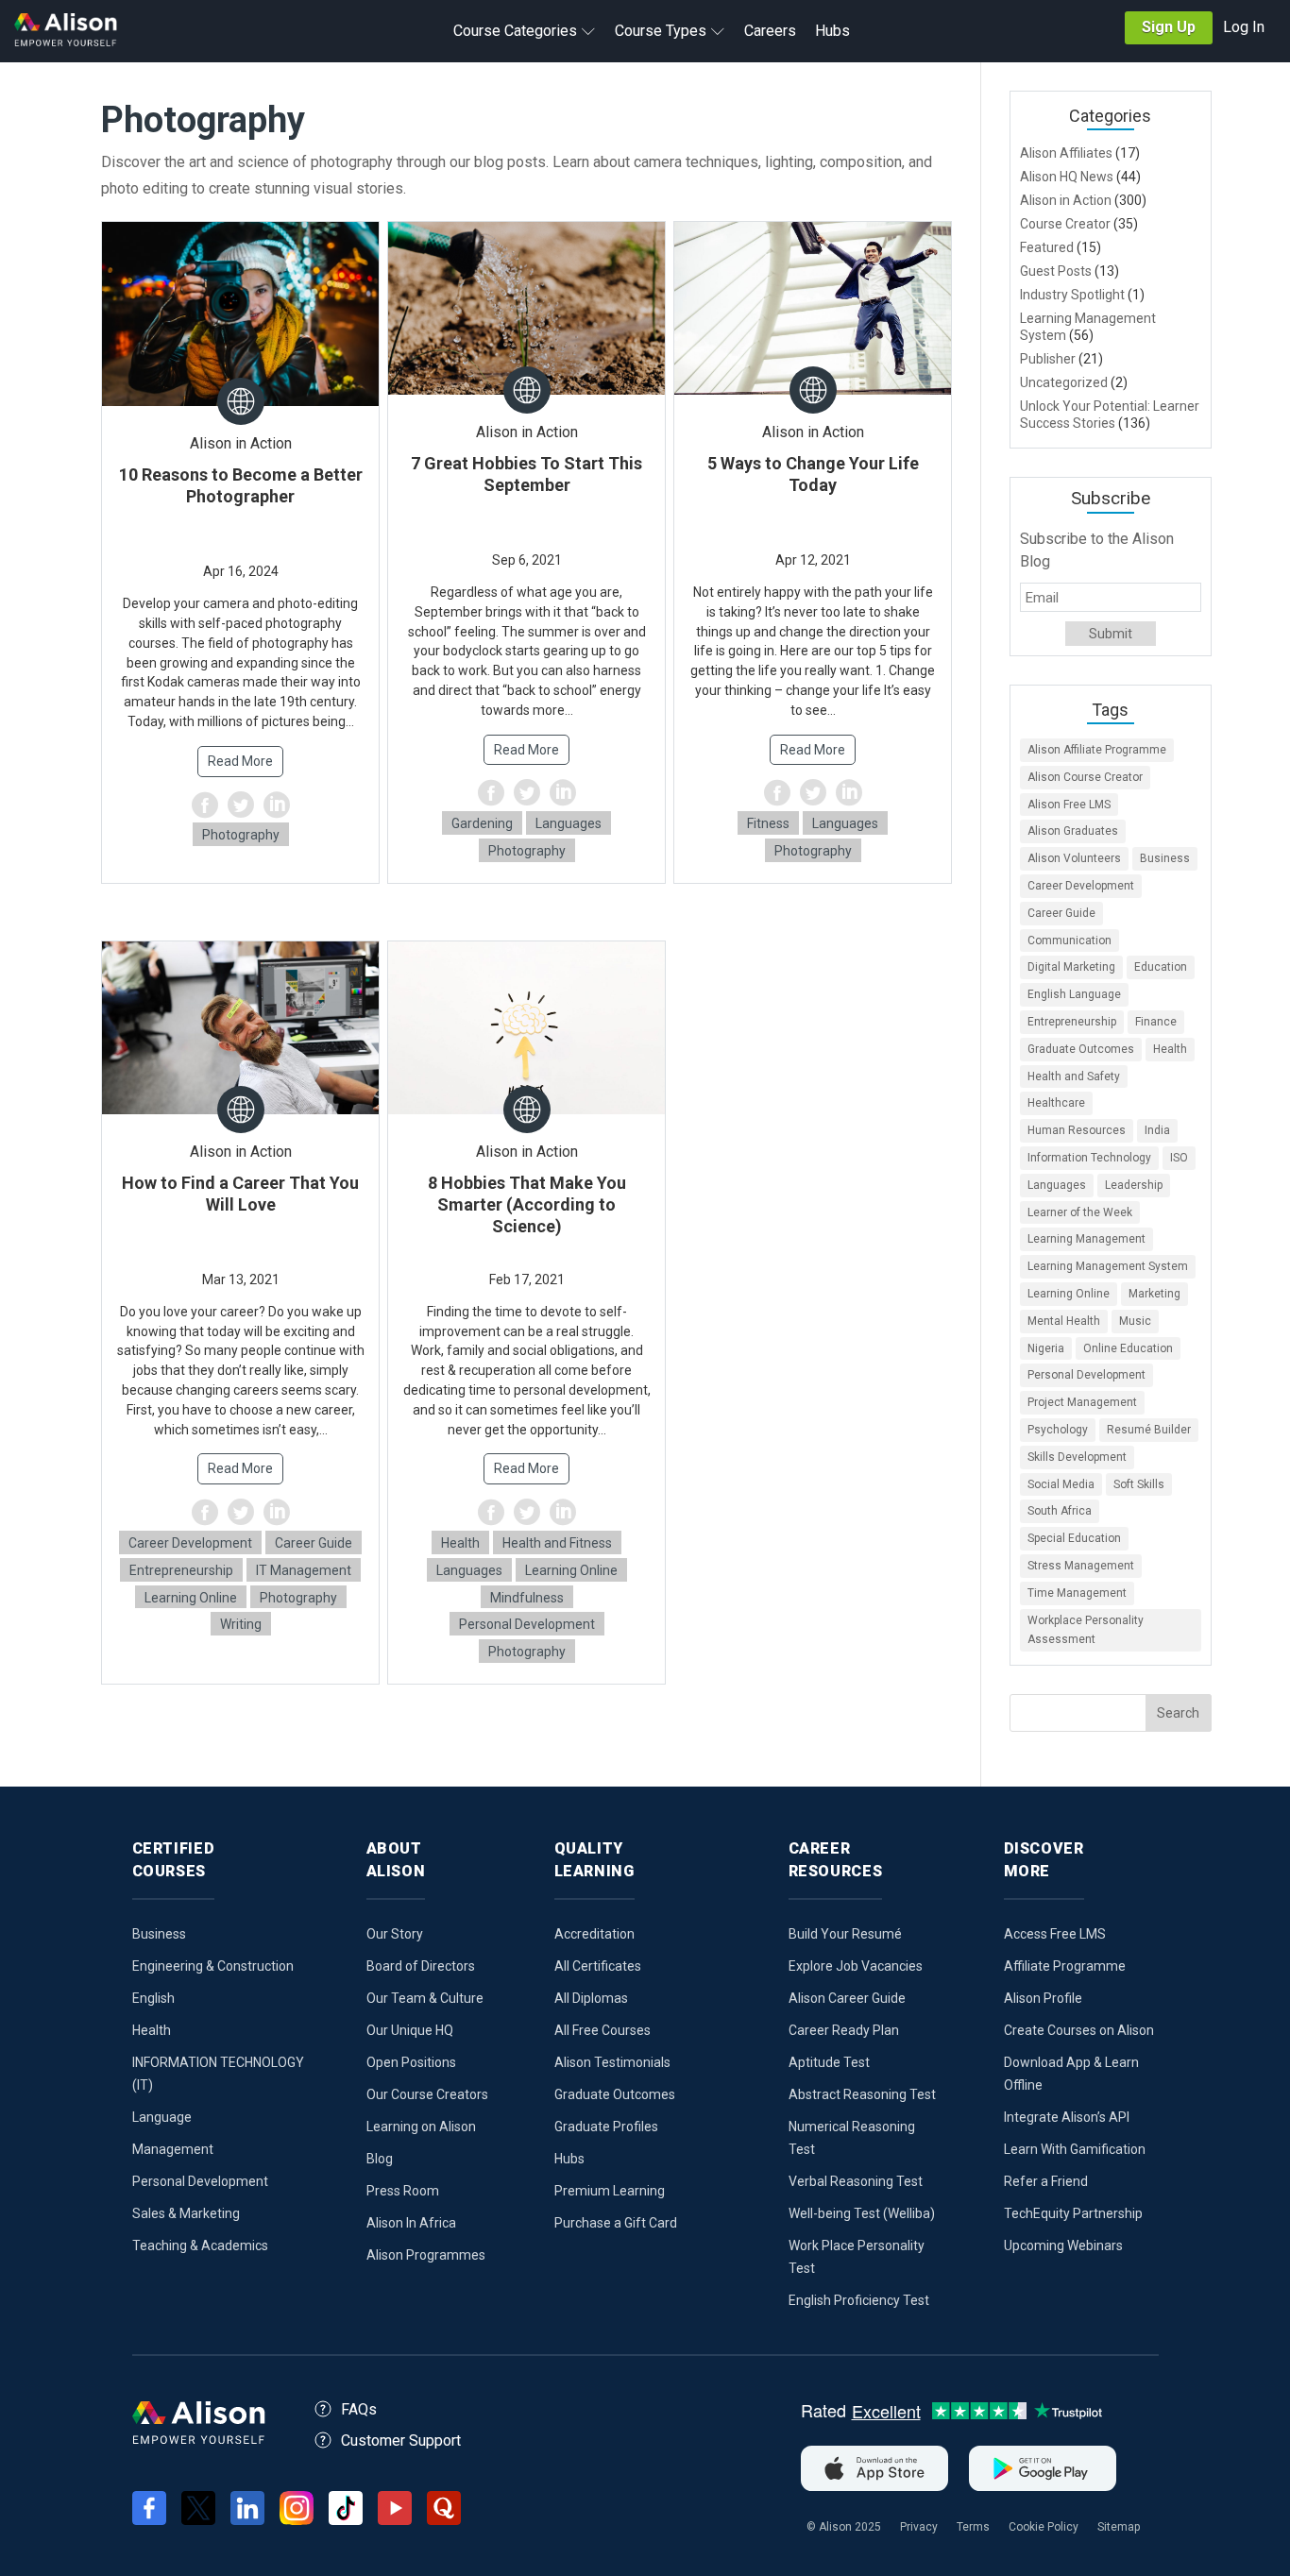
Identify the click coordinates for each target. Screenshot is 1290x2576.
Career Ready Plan (844, 2030)
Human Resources (1077, 1130)
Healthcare (1056, 1103)
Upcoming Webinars (1063, 2246)
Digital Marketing (1071, 967)
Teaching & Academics (200, 2246)
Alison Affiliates (1066, 153)
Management (173, 2149)
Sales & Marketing (186, 2213)
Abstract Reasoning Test (862, 2094)
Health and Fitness (557, 1543)
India (1157, 1130)
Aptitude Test (829, 2062)
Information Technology (1089, 1158)
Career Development (190, 1543)
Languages (569, 823)
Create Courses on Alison (1079, 2030)
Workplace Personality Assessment (1086, 1630)
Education (1161, 967)
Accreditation (594, 1934)
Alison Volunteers (1074, 858)
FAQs (359, 2409)
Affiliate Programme (1065, 1966)
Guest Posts (1056, 271)
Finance (1156, 1022)
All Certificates (598, 1966)
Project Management (1082, 1402)
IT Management (304, 1570)
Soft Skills (1139, 1484)
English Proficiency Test (859, 2300)
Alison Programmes (426, 2255)
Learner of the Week (1080, 1212)
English (153, 1998)
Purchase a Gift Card (616, 2223)
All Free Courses (603, 2030)
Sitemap (1119, 2527)
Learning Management (1086, 1239)
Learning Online (191, 1598)
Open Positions (411, 2062)
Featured (1047, 247)
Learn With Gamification (1075, 2149)
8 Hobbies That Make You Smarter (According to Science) (527, 1204)
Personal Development (527, 1624)
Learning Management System (1108, 1266)
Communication (1069, 941)
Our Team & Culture (425, 1998)
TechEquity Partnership (1073, 2213)
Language (162, 2117)
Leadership (1134, 1185)
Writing (241, 1624)
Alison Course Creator (1085, 777)
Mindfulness (527, 1598)
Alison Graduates (1073, 831)
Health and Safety (1074, 1076)
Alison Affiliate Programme (1097, 750)
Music (1135, 1321)
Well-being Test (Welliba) (862, 2213)
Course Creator (1065, 224)
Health (460, 1543)
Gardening (482, 823)
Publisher (1048, 359)
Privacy (919, 2527)
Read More (240, 761)
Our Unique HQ (410, 2030)
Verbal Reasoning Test (856, 2181)
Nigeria (1046, 1348)
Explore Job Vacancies (856, 1966)
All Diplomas (591, 1998)
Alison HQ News (1067, 177)
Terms (973, 2527)
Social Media (1061, 1484)
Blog (380, 2159)
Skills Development (1077, 1457)
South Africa (1060, 1511)
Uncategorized (1064, 382)
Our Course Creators (427, 2094)
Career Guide (314, 1543)
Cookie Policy (1044, 2527)
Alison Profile (1043, 1998)
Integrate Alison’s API (1067, 2117)
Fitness (768, 823)
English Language (1074, 994)
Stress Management (1081, 1566)
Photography (241, 835)
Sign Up (1169, 27)
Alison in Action (1066, 200)
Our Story (395, 1934)
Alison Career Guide (847, 1998)
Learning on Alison (421, 2127)
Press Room (403, 2191)
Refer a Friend (1046, 2181)
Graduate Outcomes (1081, 1049)
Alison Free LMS (1069, 805)
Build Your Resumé (845, 1934)
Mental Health (1064, 1321)
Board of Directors (421, 1966)
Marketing (1154, 1294)
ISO (1179, 1158)
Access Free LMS (1055, 1934)
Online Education (1128, 1348)
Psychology (1058, 1430)
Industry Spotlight (1072, 295)
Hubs (569, 2159)
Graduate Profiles (606, 2127)
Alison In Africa (411, 2223)
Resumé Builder (1149, 1430)
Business (1165, 858)
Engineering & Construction (213, 1966)
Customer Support (401, 2440)
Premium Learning (610, 2191)
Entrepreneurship (181, 1570)
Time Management (1077, 1593)
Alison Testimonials (612, 2062)
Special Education (1074, 1538)
